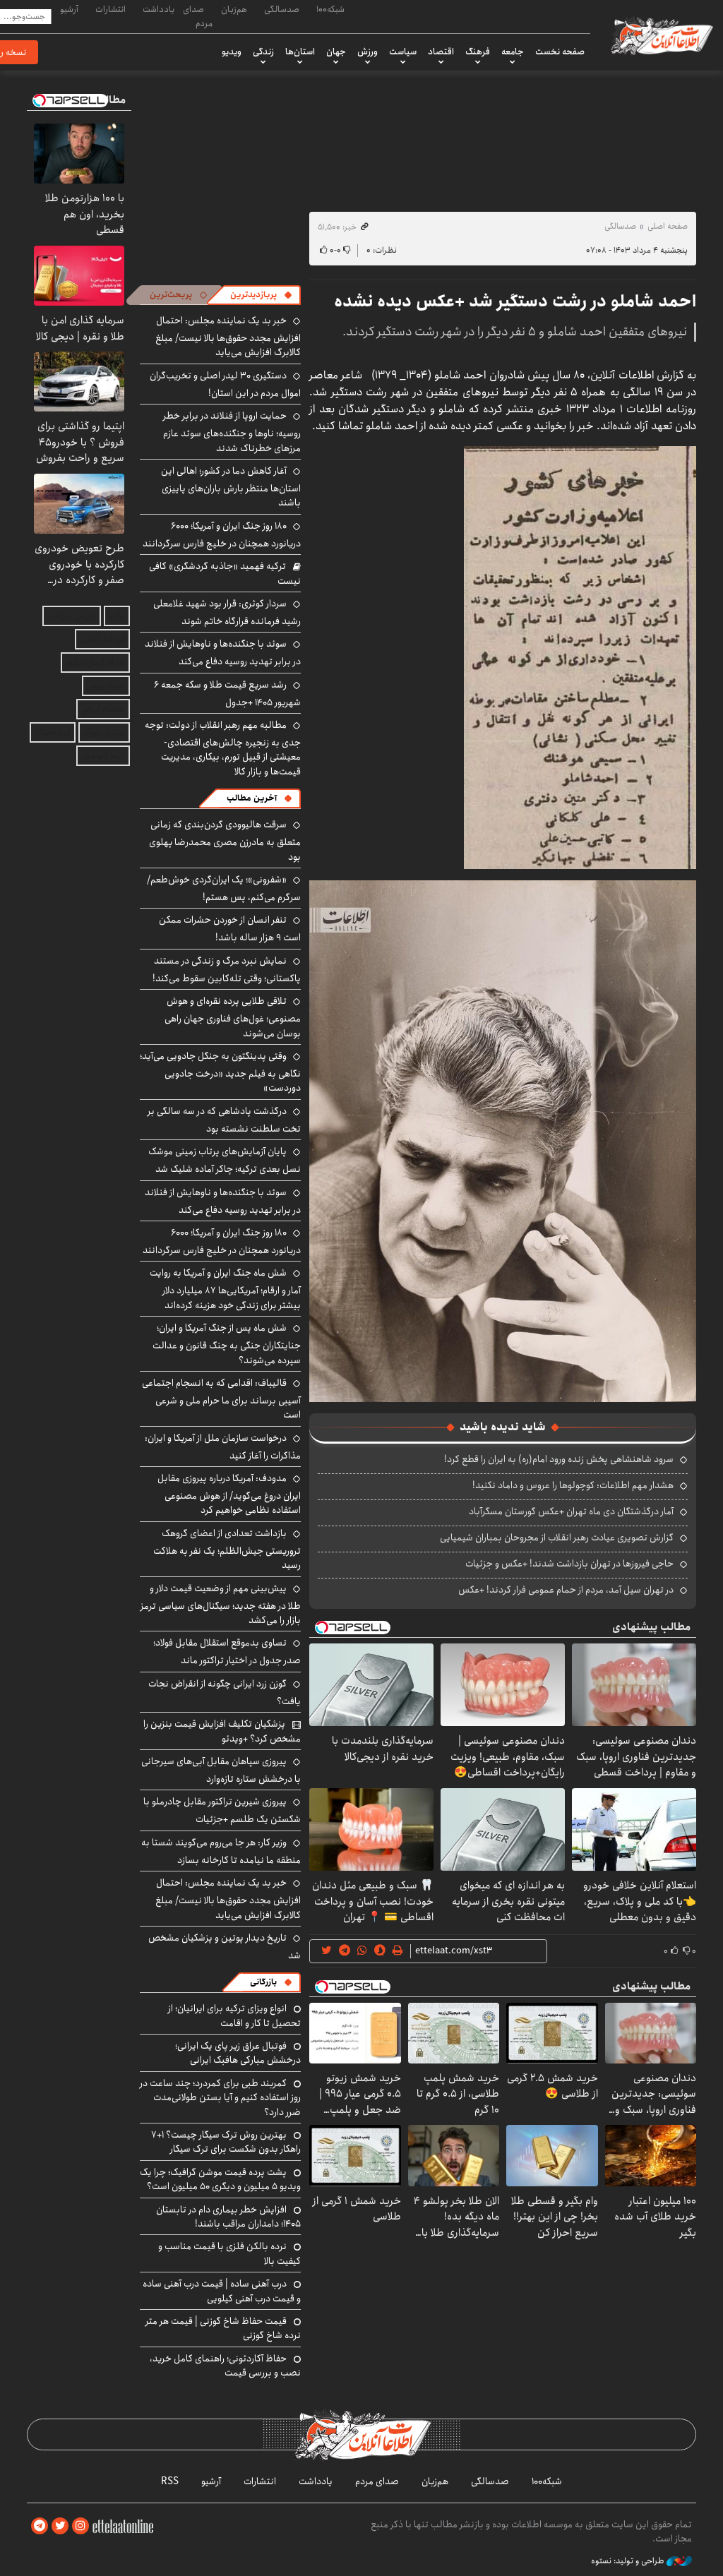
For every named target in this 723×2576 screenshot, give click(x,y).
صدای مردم (198, 16)
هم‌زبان (234, 9)
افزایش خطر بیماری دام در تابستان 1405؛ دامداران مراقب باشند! (228, 2217)
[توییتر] (60, 2526)
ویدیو (232, 52)
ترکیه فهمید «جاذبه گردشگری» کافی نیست (225, 573)
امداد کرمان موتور (95, 663)
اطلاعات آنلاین (661, 35)
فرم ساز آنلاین (102, 639)
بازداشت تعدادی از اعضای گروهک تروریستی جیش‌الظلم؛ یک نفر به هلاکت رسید (227, 1549)
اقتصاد (441, 52)
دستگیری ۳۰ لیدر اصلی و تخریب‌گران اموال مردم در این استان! (225, 384)
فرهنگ (478, 52)
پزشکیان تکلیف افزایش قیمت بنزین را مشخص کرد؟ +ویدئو (222, 1731)
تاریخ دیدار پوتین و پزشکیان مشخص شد (225, 1947)
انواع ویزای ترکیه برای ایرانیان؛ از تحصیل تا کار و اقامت (234, 2015)
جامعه (513, 52)
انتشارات (110, 9)
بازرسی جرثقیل (72, 616)
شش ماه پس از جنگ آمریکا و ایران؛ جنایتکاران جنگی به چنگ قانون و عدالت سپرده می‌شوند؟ (227, 1344)
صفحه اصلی (668, 226)
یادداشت (159, 9)
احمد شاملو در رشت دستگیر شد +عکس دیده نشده (515, 301)
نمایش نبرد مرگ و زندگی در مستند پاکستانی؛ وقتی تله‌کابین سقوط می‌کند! (227, 970)
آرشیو (69, 9)
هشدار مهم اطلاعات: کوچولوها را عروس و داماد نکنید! (573, 1485)
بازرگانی (263, 1982)
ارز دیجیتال (53, 732)
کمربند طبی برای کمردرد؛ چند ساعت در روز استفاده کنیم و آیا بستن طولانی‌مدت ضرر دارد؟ (220, 2098)
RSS (170, 2481)
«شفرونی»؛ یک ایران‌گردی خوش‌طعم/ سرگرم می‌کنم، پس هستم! (224, 888)
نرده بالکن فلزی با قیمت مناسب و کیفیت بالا (229, 2253)
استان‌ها (300, 52)
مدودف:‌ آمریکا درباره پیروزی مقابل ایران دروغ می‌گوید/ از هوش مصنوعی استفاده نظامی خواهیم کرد (229, 1494)
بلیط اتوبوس (103, 756)
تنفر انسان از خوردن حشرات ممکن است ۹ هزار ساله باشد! (230, 929)
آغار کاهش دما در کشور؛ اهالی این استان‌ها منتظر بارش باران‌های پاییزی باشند (231, 487)
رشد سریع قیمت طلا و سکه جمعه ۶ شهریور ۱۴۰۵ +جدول (227, 694)
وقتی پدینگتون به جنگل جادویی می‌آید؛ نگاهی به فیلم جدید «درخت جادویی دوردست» (220, 1072)
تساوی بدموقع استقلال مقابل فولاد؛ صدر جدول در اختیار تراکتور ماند (227, 1652)
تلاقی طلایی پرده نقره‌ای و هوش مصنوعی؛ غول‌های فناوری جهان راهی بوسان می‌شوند (233, 1017)
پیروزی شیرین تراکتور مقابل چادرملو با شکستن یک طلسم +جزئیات (222, 1810)
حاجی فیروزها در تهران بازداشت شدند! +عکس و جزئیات (569, 1564)
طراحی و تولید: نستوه (629, 2561)
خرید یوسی (106, 686)
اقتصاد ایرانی (103, 709)
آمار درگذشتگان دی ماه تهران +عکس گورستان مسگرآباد (571, 1511)
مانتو (117, 616)
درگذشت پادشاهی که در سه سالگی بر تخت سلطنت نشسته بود (224, 1120)
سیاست (403, 52)
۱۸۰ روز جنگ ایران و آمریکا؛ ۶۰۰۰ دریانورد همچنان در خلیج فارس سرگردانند (222, 535)
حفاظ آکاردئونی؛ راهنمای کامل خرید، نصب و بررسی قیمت (225, 2366)
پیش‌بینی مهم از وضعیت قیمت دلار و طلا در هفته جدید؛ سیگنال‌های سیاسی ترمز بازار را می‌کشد (221, 1604)
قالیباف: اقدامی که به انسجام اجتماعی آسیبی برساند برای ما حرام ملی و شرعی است (221, 1399)
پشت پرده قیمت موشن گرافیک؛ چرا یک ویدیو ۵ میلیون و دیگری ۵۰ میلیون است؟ (220, 2179)
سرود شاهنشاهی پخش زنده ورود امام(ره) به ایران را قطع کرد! (559, 1459)
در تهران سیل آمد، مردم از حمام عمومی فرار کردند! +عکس (566, 1590)
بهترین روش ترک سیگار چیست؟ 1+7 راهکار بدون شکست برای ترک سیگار (226, 2142)
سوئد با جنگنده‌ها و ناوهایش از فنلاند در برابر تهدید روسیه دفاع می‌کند (223, 653)
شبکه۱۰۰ (330, 9)
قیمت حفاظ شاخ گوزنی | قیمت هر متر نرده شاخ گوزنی (223, 2328)
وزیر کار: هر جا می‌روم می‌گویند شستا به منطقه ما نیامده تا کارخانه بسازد (221, 1851)
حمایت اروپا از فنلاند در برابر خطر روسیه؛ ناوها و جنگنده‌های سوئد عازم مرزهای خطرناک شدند (232, 432)
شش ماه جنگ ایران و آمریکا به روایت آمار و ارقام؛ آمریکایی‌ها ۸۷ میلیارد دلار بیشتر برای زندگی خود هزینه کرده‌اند (225, 1289)
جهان (336, 52)
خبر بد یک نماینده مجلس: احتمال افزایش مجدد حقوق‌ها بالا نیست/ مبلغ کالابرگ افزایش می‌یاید (228, 336)
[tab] (261, 295)
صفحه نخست (560, 52)
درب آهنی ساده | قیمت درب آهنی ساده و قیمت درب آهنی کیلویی (222, 2291)
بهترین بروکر (104, 732)
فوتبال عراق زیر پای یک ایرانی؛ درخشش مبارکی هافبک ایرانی (238, 2053)
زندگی (263, 52)
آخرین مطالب (252, 798)
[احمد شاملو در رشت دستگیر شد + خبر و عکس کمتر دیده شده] (580, 656)
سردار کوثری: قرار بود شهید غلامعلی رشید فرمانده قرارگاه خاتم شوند (227, 612)
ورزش (368, 52)
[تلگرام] (40, 2526)
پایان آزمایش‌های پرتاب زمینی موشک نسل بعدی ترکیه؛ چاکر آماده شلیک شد (225, 1160)
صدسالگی (282, 9)
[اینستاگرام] (80, 2526)
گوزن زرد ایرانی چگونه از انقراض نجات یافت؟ (225, 1693)
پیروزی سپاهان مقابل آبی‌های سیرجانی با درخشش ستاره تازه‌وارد (221, 1770)
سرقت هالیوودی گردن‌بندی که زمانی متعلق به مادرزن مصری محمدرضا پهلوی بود (225, 840)
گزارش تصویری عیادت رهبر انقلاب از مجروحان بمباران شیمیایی (557, 1538)
